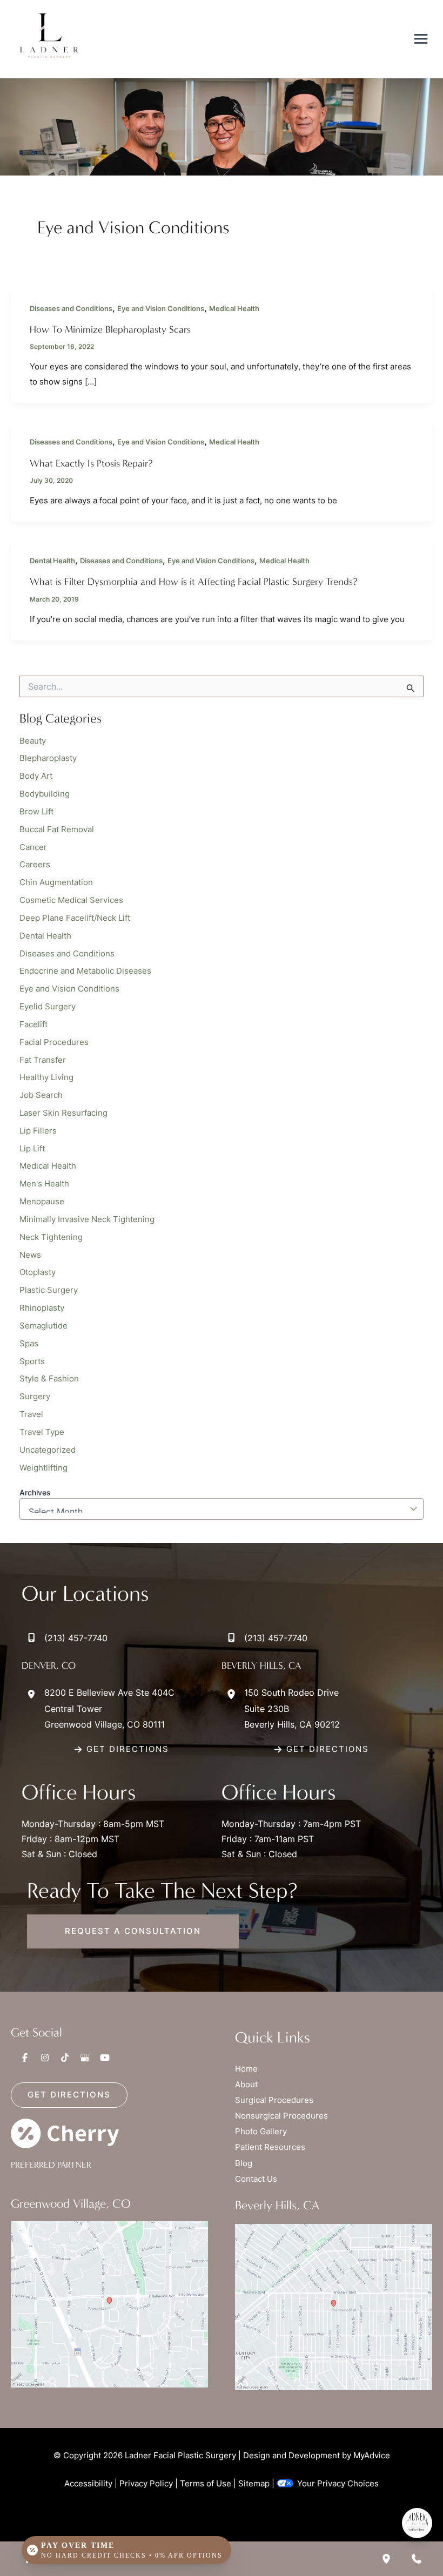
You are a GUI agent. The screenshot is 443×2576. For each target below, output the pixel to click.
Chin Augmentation (56, 882)
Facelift (33, 1024)
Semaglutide (43, 1326)
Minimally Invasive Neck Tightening (87, 1219)
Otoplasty (38, 1272)
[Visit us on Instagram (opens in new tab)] (45, 2058)
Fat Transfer (43, 1060)
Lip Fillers (38, 1131)
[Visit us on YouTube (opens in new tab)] (105, 2058)
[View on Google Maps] (109, 2304)
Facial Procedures (54, 1042)
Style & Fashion (49, 1379)
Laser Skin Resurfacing (63, 1113)
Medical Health (234, 309)
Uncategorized (48, 1450)
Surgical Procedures (274, 2100)
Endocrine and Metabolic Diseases (85, 971)
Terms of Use (206, 2484)
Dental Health (52, 561)
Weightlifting (43, 1468)
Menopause (42, 1202)
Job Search (41, 1095)
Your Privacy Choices (338, 2484)
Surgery (35, 1397)
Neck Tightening (51, 1237)
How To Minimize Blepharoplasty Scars (110, 329)
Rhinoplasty (42, 1308)
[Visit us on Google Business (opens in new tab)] (85, 2058)
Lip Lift (32, 1149)
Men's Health (44, 1184)
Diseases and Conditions (71, 309)
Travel (31, 1414)
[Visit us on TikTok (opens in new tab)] (65, 2058)
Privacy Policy (146, 2484)
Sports (32, 1361)
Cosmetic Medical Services (71, 900)
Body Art (36, 776)
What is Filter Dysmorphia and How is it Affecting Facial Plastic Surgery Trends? (194, 582)
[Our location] (386, 2559)
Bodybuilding (45, 794)
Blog (244, 2163)
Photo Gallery (261, 2132)
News (30, 1255)
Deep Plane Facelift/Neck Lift (75, 918)
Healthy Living (46, 1077)
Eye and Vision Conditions (161, 309)
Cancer (33, 847)
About (246, 2085)
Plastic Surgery (49, 1290)
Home (246, 2069)
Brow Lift (36, 812)
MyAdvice (372, 2456)
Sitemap (254, 2484)
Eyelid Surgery (48, 1007)
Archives (35, 1492)
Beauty (33, 741)
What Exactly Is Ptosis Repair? (91, 463)
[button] (122, 1749)
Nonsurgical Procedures (281, 2116)
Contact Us (256, 2179)
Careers (35, 865)
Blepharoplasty (48, 758)
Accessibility (88, 2484)
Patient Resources (270, 2147)
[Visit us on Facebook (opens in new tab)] (25, 2058)
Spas (29, 1344)
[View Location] (33, 1694)
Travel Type (42, 1432)
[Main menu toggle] (421, 39)
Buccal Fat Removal (57, 830)
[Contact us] (417, 2559)
